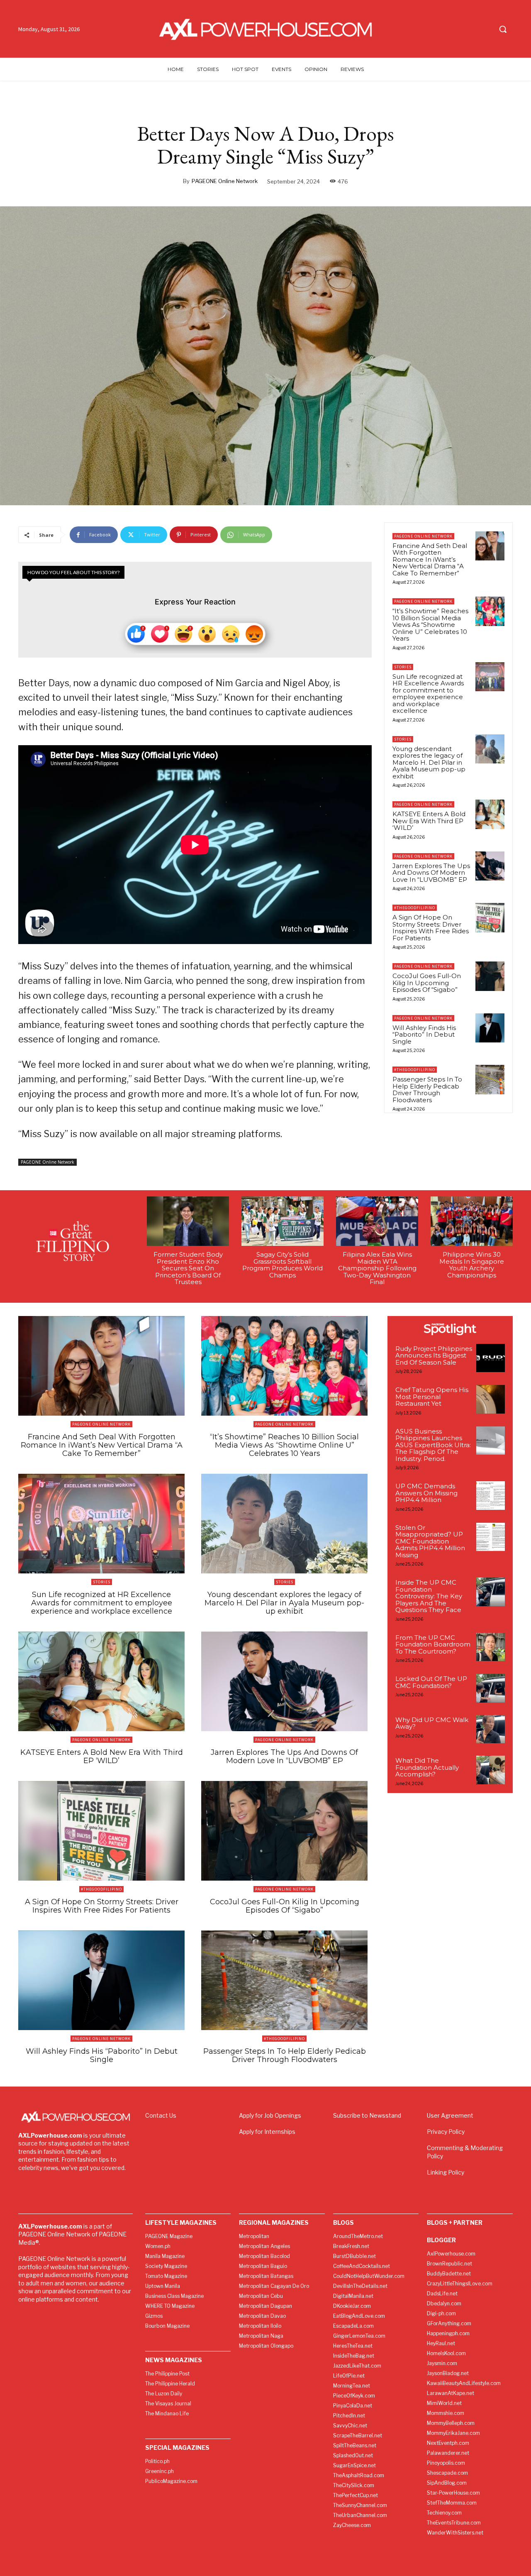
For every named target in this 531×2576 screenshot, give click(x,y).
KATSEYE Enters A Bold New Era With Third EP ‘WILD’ (429, 821)
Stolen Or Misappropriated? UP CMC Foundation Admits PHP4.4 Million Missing (430, 1541)
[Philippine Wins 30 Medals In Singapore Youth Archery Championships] (472, 1221)
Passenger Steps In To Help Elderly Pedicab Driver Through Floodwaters (427, 1090)
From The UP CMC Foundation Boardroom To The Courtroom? (433, 1644)
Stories (403, 667)
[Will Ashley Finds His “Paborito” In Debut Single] (490, 1028)
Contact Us (161, 2115)
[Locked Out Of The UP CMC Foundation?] (491, 1688)
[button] (503, 29)
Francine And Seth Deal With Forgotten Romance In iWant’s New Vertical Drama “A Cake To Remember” (430, 559)
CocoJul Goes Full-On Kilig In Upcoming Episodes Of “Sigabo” (427, 983)
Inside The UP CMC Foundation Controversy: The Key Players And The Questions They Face (429, 1596)
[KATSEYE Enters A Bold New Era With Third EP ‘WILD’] (490, 814)
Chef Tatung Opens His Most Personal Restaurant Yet (432, 1397)
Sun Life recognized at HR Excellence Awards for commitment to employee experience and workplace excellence (428, 694)
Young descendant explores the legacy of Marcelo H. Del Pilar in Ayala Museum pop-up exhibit (429, 762)
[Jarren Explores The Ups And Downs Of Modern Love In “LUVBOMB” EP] (490, 866)
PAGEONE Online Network (225, 181)
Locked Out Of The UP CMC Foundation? (431, 1682)
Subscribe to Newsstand (367, 2115)
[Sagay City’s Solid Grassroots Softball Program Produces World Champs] (283, 1221)
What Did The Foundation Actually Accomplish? (427, 1767)
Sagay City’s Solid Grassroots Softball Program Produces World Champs (283, 1265)
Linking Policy (446, 2172)
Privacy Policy (446, 2132)
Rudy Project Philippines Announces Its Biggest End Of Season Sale (434, 1355)
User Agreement (450, 2115)
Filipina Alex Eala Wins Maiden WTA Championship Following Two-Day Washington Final (377, 1268)
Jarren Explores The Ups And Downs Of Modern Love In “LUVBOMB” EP (431, 873)
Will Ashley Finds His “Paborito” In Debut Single (424, 1035)
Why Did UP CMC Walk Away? (432, 1723)
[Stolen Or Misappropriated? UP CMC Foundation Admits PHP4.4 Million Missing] (491, 1537)
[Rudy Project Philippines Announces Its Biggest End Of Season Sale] (491, 1358)
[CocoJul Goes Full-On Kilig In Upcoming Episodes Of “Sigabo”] (490, 976)
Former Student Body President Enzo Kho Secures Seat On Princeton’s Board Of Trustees (188, 1268)
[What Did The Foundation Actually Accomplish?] (491, 1770)
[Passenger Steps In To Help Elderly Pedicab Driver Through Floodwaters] (490, 1079)
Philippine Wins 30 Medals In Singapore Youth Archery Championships (472, 1265)
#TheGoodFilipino (415, 908)
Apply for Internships (267, 2132)
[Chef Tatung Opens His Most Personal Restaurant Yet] (491, 1399)
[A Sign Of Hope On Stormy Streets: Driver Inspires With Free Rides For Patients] (490, 917)
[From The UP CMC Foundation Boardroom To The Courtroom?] (491, 1647)
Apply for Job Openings (270, 2115)
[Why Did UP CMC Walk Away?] (491, 1729)
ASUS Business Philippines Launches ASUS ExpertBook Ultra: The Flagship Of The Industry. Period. (433, 1445)
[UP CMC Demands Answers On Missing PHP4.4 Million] (491, 1496)
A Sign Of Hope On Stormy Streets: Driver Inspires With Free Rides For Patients (431, 928)
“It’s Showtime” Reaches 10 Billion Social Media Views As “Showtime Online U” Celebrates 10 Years (430, 625)
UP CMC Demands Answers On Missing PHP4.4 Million (426, 1493)
